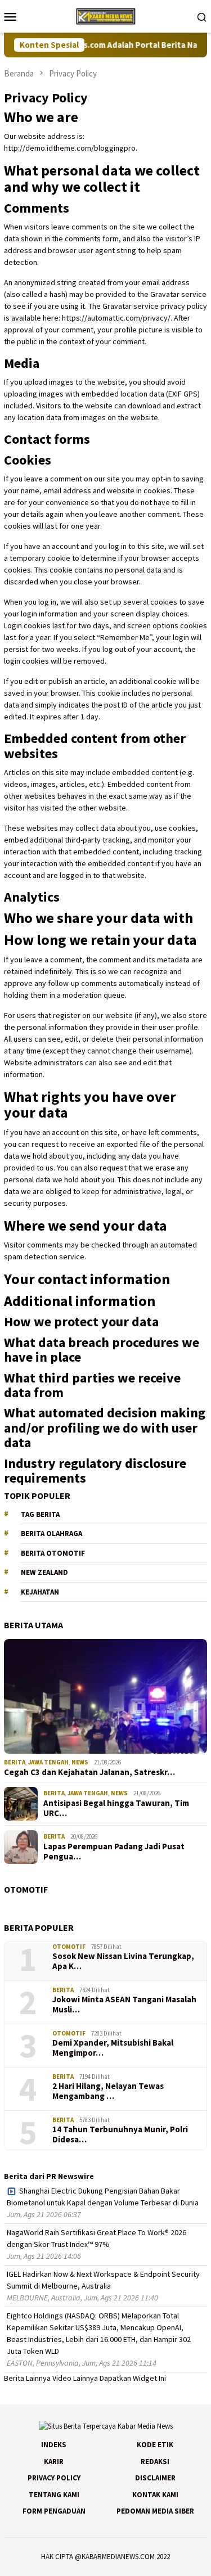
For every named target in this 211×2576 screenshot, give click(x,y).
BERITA (15, 1762)
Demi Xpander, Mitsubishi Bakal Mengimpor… (113, 2048)
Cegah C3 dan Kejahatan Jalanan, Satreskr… (89, 1772)
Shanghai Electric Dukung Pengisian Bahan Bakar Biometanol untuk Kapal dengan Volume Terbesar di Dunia (103, 2197)
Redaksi (155, 2462)
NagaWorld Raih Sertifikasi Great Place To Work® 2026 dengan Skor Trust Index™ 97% (96, 2238)
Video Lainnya (75, 2378)
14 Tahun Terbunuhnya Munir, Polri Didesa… (120, 2134)
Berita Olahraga (51, 1534)
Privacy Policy (54, 2478)
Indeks (54, 2445)
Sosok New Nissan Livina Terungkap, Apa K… (123, 1961)
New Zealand (44, 1572)
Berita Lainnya (27, 2378)
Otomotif (69, 1947)
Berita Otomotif (53, 1553)
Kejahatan (40, 1592)
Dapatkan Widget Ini (133, 2378)
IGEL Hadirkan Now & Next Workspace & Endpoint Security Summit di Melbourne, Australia (103, 2280)
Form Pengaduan (54, 2511)
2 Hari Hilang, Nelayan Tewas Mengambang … (108, 2091)
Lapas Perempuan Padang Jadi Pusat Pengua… (114, 1852)
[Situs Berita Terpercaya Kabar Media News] (105, 15)
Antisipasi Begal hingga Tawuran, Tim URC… (116, 1808)
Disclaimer (155, 2478)
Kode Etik (155, 2445)
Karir (54, 2462)
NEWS (80, 1762)
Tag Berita (40, 1514)
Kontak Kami (155, 2495)
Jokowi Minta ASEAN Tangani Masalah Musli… (124, 2005)
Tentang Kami (54, 2495)
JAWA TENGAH (48, 1762)
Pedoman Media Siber (155, 2511)
